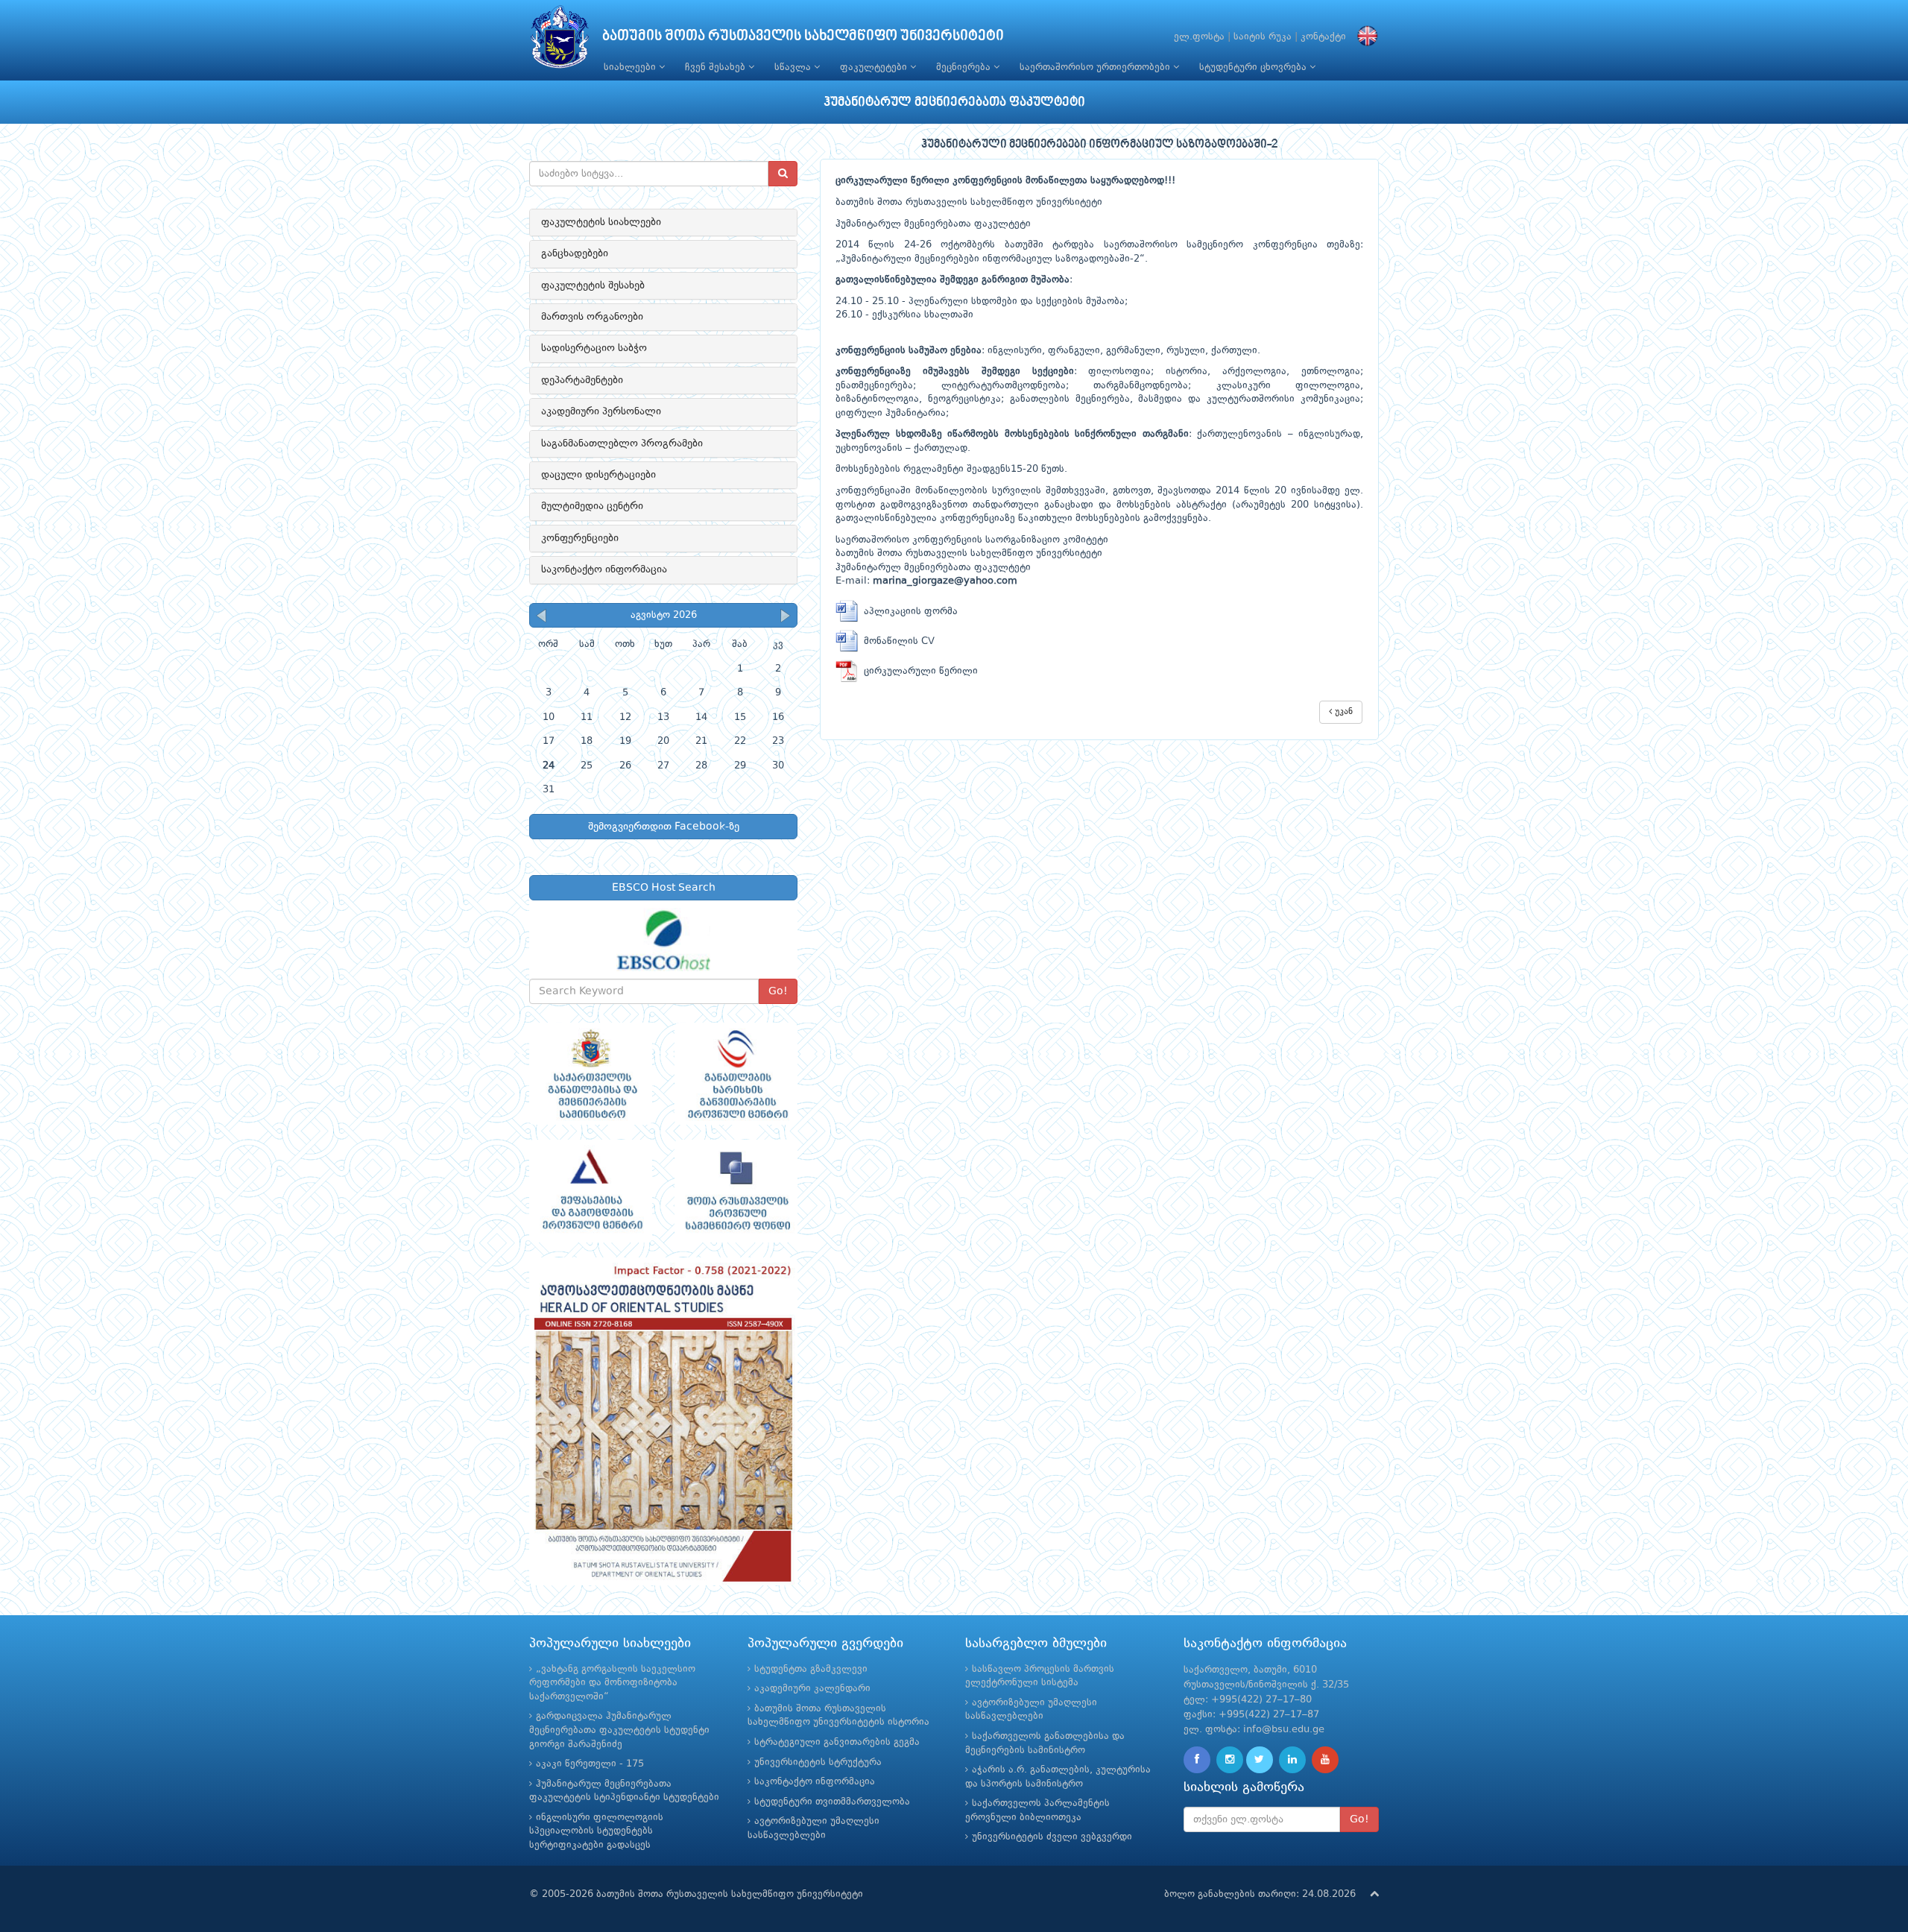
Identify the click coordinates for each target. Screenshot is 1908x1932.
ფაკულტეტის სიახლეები (601, 222)
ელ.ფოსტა (1199, 37)
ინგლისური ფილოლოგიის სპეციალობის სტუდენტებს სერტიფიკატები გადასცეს (596, 1831)
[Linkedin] (1292, 1760)
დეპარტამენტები (582, 380)
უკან (1342, 712)
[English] (1364, 37)
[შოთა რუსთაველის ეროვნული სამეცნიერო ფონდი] (736, 1191)
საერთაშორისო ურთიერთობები (1096, 67)
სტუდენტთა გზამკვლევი (811, 1669)
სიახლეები (631, 67)
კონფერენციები (580, 538)
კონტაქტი (1323, 37)
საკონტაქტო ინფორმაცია (604, 569)
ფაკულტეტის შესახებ (593, 285)
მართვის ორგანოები (592, 317)
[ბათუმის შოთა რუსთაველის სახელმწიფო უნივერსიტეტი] (560, 41)
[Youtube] (1325, 1760)
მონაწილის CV (896, 641)
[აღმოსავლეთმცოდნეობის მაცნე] (663, 1421)
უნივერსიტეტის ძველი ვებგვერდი (1052, 1837)
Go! (778, 991)
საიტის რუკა (1263, 37)
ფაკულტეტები (875, 67)
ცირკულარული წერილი (918, 671)
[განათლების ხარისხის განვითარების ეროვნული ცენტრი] (736, 1074)
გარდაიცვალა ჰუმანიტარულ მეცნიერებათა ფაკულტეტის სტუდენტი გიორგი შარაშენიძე (619, 1730)
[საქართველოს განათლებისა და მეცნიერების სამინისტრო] (591, 1074)
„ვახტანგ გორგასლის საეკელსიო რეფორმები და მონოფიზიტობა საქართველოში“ (612, 1683)
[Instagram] (1230, 1760)
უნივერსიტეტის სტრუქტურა (818, 1762)
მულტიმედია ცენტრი (592, 506)
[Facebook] (1197, 1760)
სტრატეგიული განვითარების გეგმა (837, 1742)
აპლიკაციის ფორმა (908, 612)
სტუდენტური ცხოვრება (1254, 67)
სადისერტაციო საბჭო (594, 348)
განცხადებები (575, 253)
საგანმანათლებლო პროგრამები (622, 443)
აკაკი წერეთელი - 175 (590, 1764)
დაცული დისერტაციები (598, 475)
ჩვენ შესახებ (717, 67)
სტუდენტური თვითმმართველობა (832, 1802)
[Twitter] (1260, 1760)
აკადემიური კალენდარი (812, 1689)
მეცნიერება (965, 67)
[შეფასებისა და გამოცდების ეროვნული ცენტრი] (591, 1191)
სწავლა (794, 67)
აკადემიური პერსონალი (601, 411)
